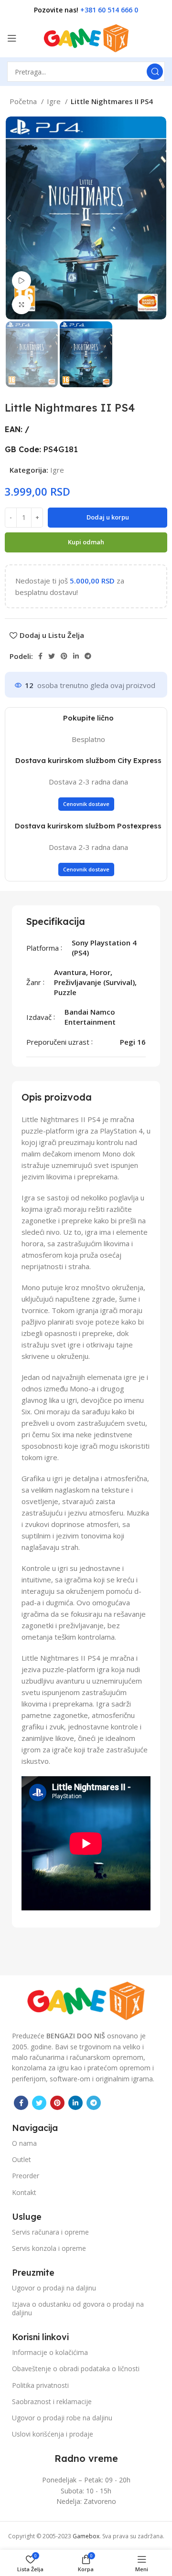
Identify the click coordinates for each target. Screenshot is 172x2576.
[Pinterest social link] (64, 656)
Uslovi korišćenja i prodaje (53, 2434)
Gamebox (86, 2536)
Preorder (26, 2176)
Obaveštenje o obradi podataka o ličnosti (76, 2369)
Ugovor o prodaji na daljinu (54, 2288)
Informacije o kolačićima (50, 2352)
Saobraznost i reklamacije (52, 2401)
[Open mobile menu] (12, 38)
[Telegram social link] (88, 656)
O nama (24, 2143)
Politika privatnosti (40, 2385)
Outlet (21, 2159)
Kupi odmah (86, 542)
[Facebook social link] (40, 656)
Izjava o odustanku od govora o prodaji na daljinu (78, 2308)
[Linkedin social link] (76, 656)
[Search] (155, 72)
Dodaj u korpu (108, 517)
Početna (24, 101)
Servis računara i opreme (50, 2232)
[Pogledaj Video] (21, 281)
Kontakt (24, 2192)
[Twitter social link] (52, 656)
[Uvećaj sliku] (21, 305)
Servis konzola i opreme (49, 2248)
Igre (55, 101)
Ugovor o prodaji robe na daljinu (62, 2418)
